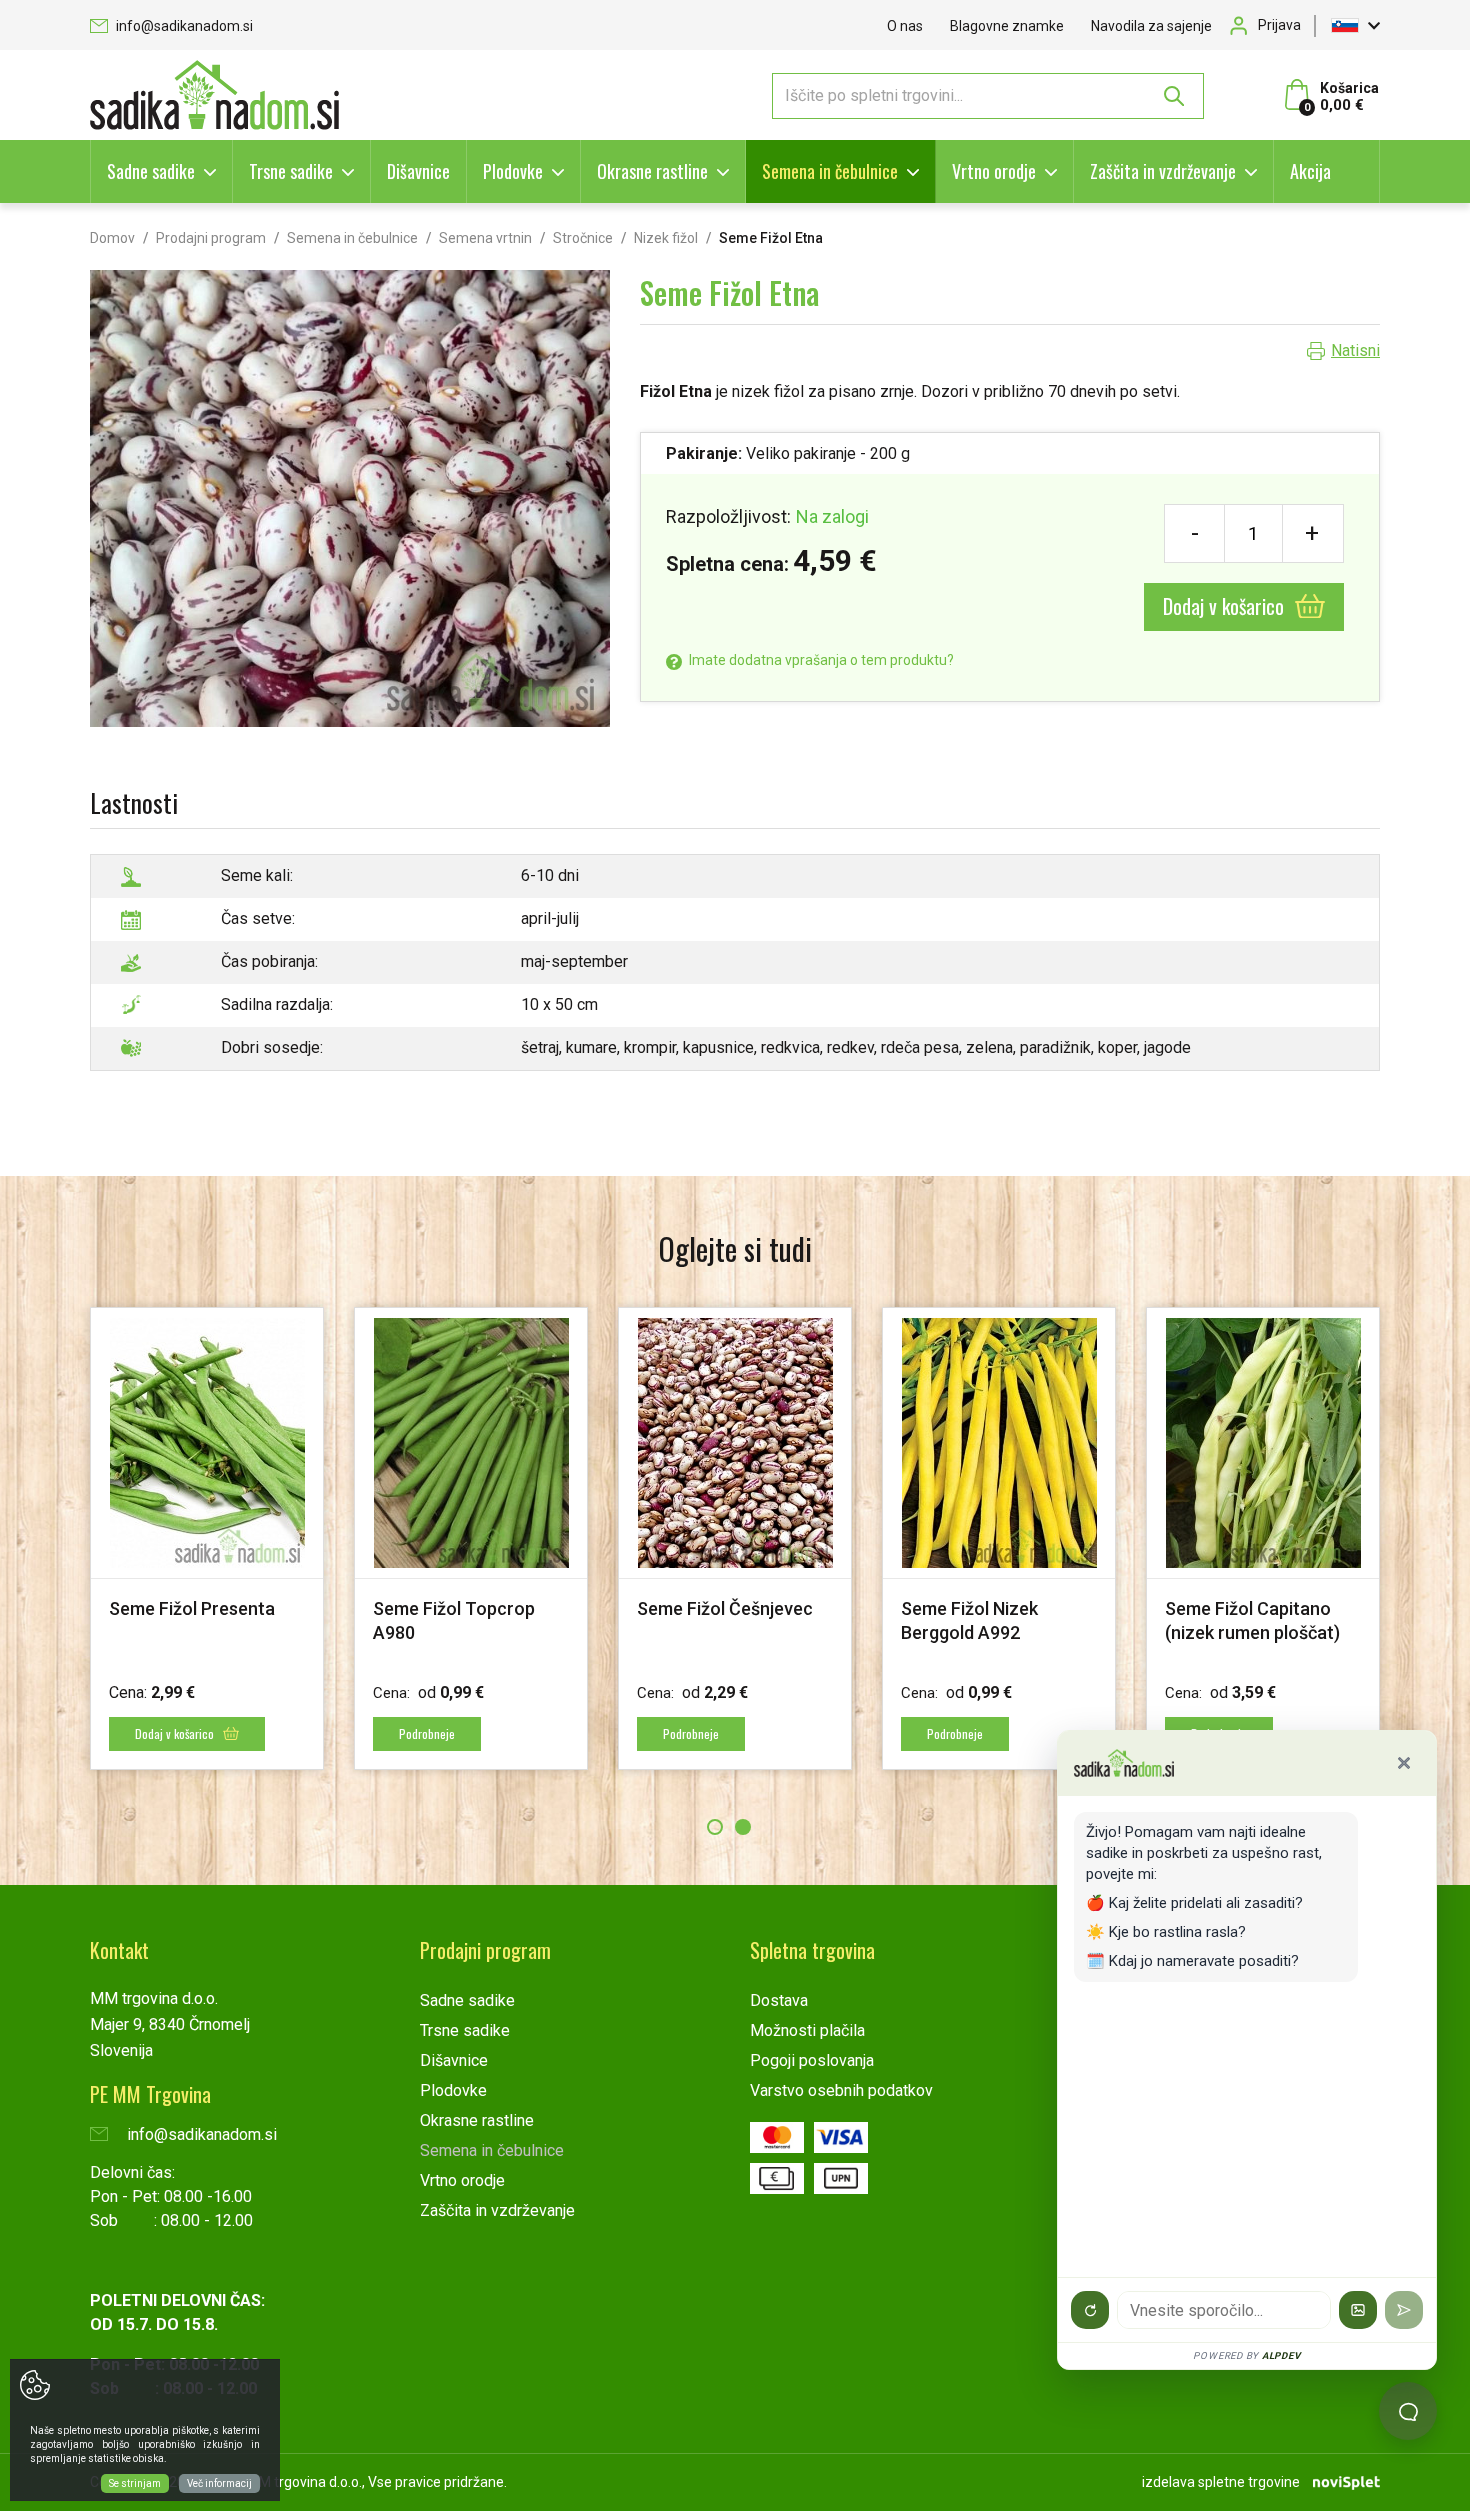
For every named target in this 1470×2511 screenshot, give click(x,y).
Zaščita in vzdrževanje (1163, 171)
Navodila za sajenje (1151, 26)
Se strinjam (135, 2483)
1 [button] (715, 1827)
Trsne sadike (291, 171)
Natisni (1355, 350)
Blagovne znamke (1007, 26)
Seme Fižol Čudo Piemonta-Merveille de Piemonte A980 (464, 1632)
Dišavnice (418, 171)
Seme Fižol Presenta (984, 1608)
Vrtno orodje (994, 171)
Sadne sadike (151, 171)
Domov (112, 238)
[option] (207, 1538)
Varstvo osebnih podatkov (841, 2090)
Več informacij (219, 2483)
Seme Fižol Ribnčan (187, 1608)
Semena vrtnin (485, 238)
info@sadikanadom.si (183, 26)
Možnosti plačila (807, 2030)
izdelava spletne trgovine (1221, 2482)
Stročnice (583, 238)
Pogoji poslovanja (812, 2060)
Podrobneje (427, 1733)
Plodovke (513, 171)
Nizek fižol (666, 238)
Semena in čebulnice (830, 171)
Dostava (779, 2000)
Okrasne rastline (652, 171)
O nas (905, 26)
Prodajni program (211, 238)
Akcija (1310, 171)
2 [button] (743, 1827)
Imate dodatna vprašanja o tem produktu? (820, 660)
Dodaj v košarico (1226, 606)
